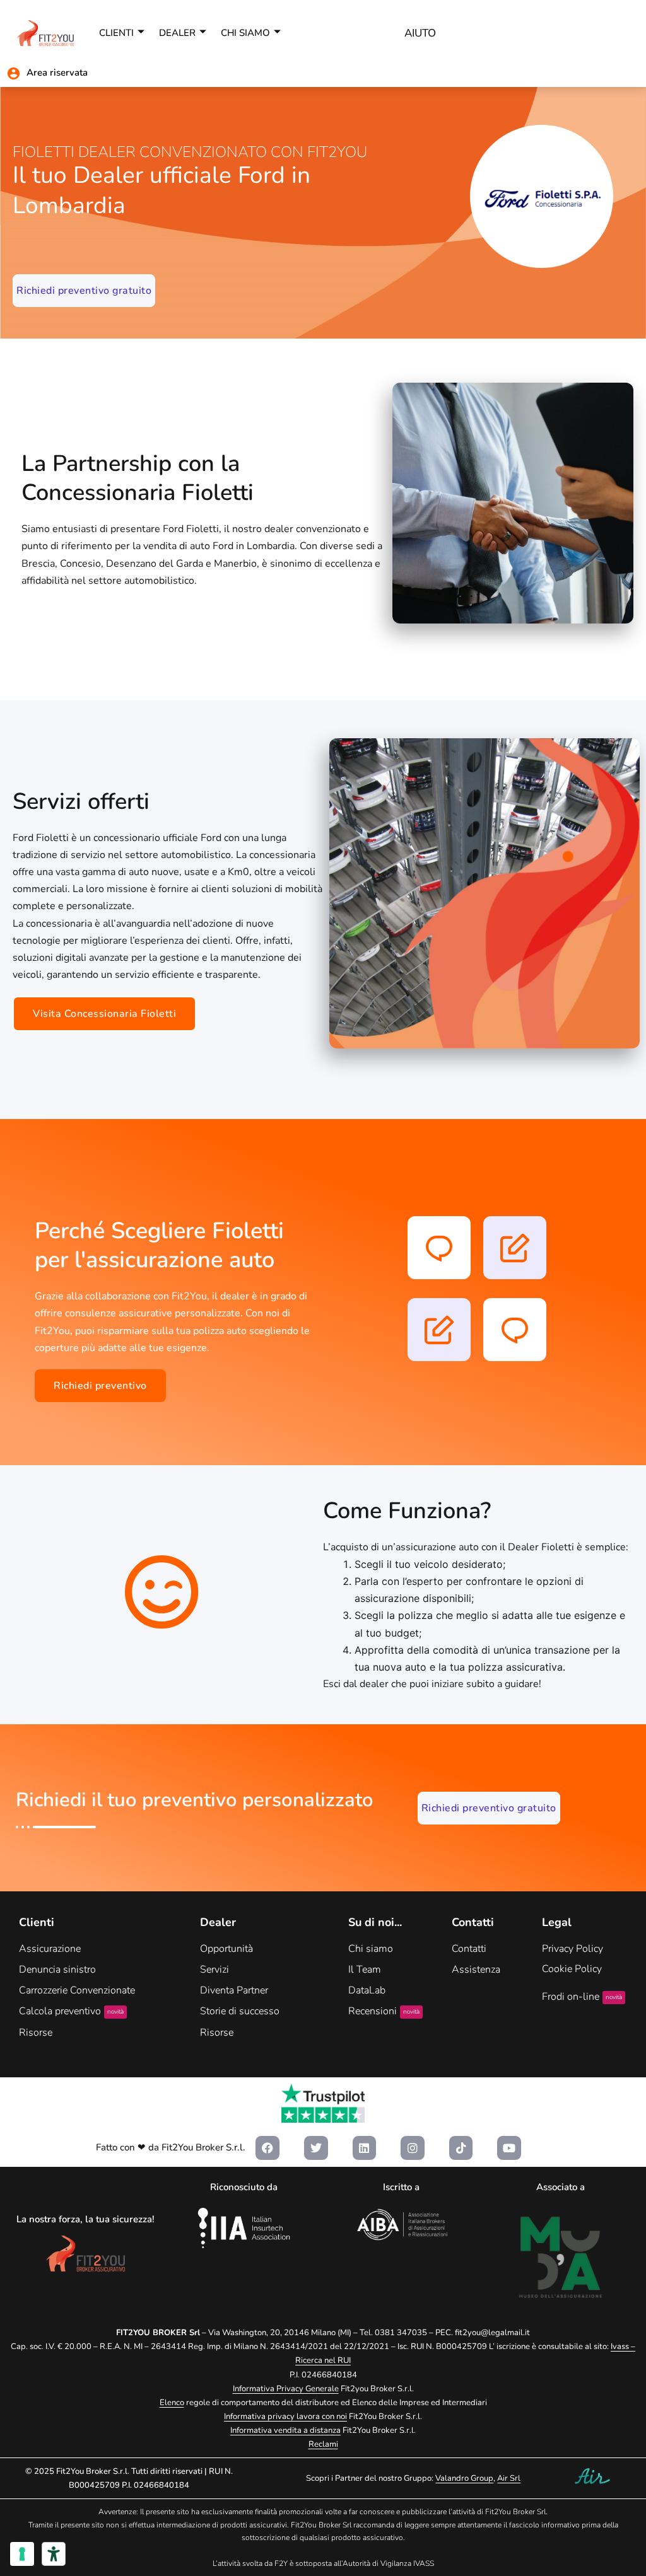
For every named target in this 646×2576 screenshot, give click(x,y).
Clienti (116, 33)
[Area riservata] (14, 73)
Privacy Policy (573, 1949)
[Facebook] (267, 2148)
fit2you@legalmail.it (492, 2333)
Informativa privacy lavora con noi (285, 2416)
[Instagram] (413, 2148)
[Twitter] (316, 2148)
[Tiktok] (461, 2148)
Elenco (172, 2403)
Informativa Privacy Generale (286, 2389)
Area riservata (57, 73)
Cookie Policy (572, 1969)
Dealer (177, 33)
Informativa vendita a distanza (285, 2430)
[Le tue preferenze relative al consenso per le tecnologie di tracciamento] (22, 2554)
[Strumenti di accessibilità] (54, 2554)
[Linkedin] (365, 2148)
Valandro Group (464, 2478)
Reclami (323, 2444)
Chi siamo (245, 33)
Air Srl (509, 2478)
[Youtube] (509, 2148)
